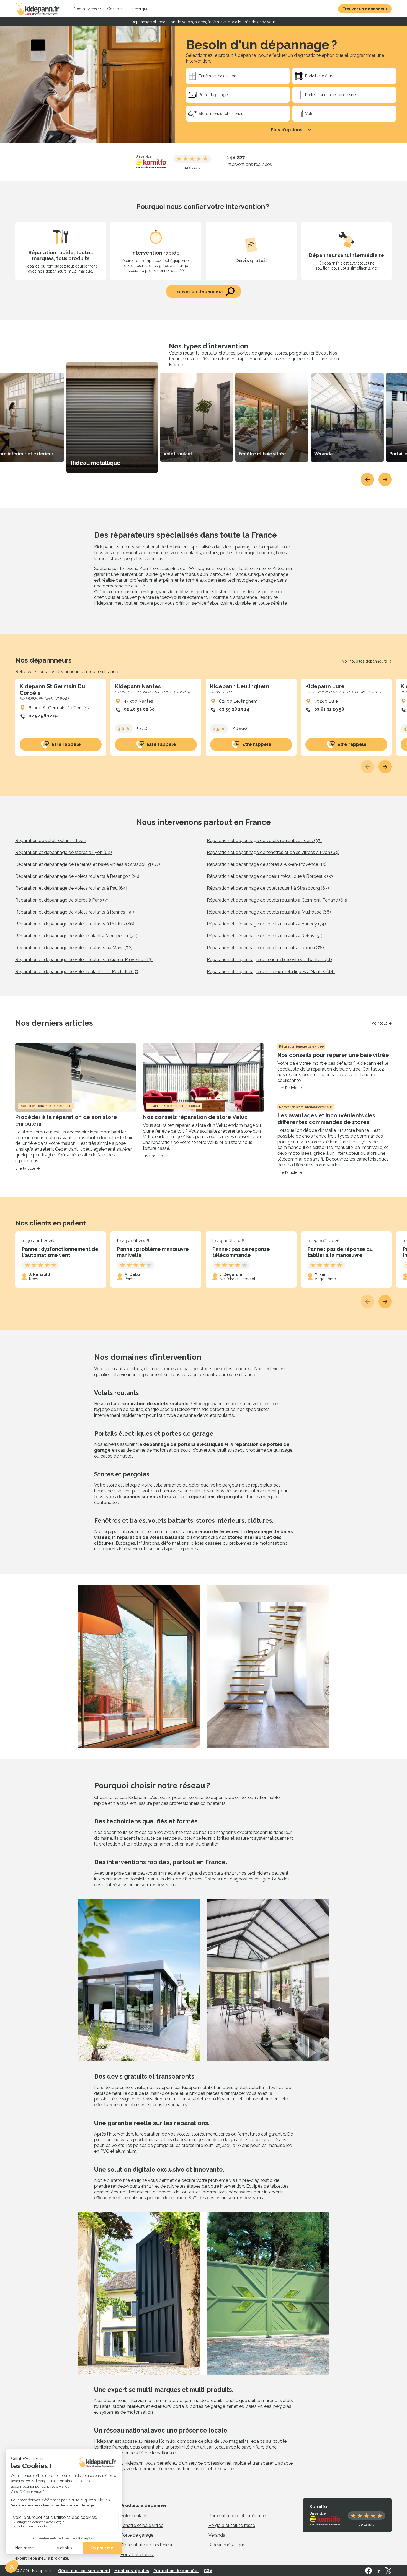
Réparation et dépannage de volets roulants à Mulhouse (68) (269, 912)
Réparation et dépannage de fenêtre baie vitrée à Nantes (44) (269, 960)
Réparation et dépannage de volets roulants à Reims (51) (265, 936)
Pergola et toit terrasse (232, 2525)
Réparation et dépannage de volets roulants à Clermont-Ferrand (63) (277, 900)
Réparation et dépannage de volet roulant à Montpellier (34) (76, 936)
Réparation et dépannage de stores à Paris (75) (63, 900)
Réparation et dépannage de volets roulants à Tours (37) (264, 841)
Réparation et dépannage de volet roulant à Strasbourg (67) (268, 888)
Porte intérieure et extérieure (237, 2516)
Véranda (217, 2535)
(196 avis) (239, 728)
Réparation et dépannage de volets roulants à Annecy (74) (266, 924)
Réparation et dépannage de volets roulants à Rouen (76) (265, 948)
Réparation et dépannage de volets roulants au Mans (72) (74, 948)
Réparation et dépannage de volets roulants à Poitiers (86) (75, 924)
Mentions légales (132, 2571)
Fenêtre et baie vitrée (142, 2525)
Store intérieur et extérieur (146, 2545)
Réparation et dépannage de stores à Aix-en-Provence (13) (267, 864)
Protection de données (176, 2571)
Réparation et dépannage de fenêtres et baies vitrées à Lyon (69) (273, 852)
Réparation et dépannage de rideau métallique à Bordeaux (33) (271, 876)
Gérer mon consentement (84, 2571)
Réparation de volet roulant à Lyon (51, 841)
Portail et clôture (137, 2555)
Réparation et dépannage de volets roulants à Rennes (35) (75, 912)
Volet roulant (134, 2516)
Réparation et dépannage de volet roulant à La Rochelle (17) (77, 972)
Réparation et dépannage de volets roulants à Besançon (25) (77, 876)
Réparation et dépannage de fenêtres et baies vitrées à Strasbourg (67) (88, 864)
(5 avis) (141, 728)
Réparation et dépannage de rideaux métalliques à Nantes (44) (271, 972)
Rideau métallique (227, 2545)
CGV (208, 2571)
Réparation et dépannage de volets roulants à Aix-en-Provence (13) (84, 960)
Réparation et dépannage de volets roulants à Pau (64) (71, 888)
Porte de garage (137, 2535)
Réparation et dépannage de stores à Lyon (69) (64, 852)
